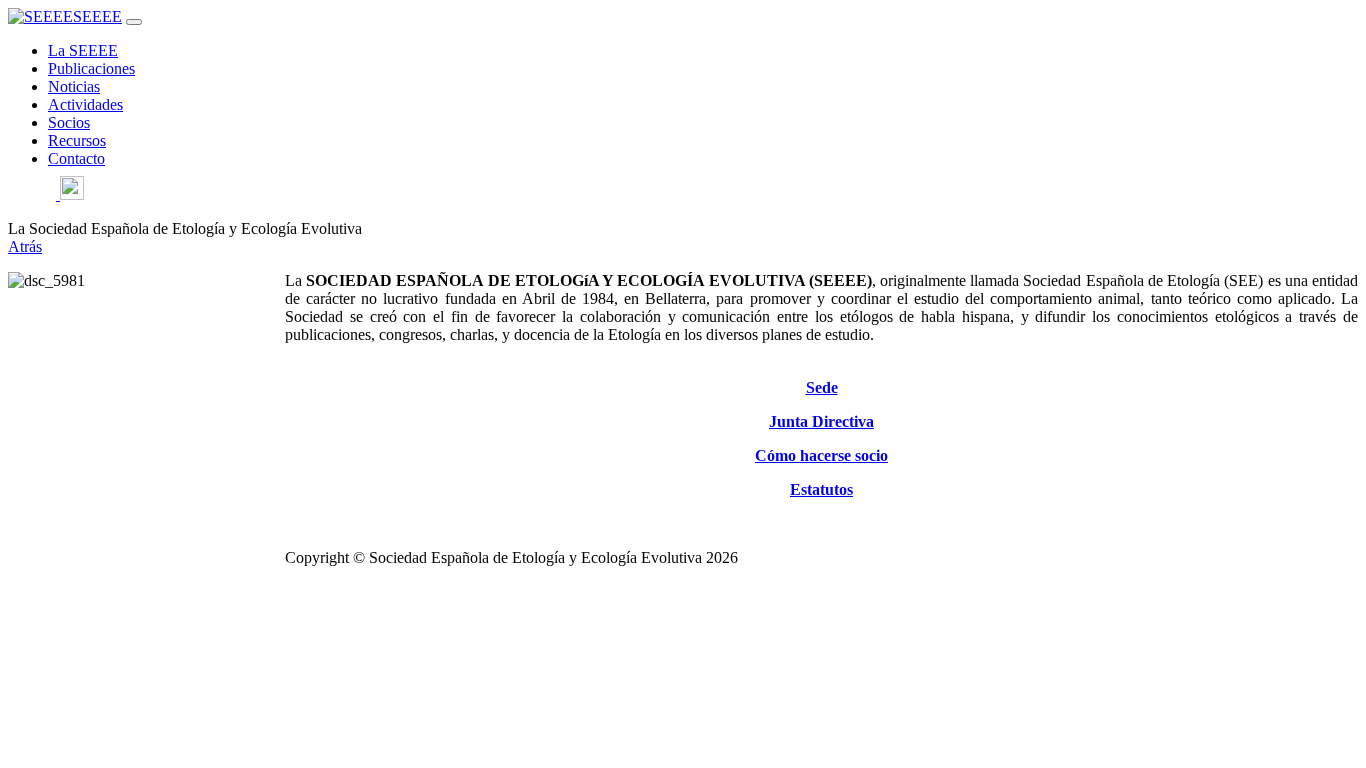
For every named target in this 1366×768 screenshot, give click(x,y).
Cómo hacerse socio (821, 455)
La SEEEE (83, 50)
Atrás (25, 246)
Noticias (74, 86)
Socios (69, 122)
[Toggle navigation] (134, 22)
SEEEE (97, 16)
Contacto (76, 158)
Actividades (85, 104)
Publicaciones (91, 68)
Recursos (77, 140)
